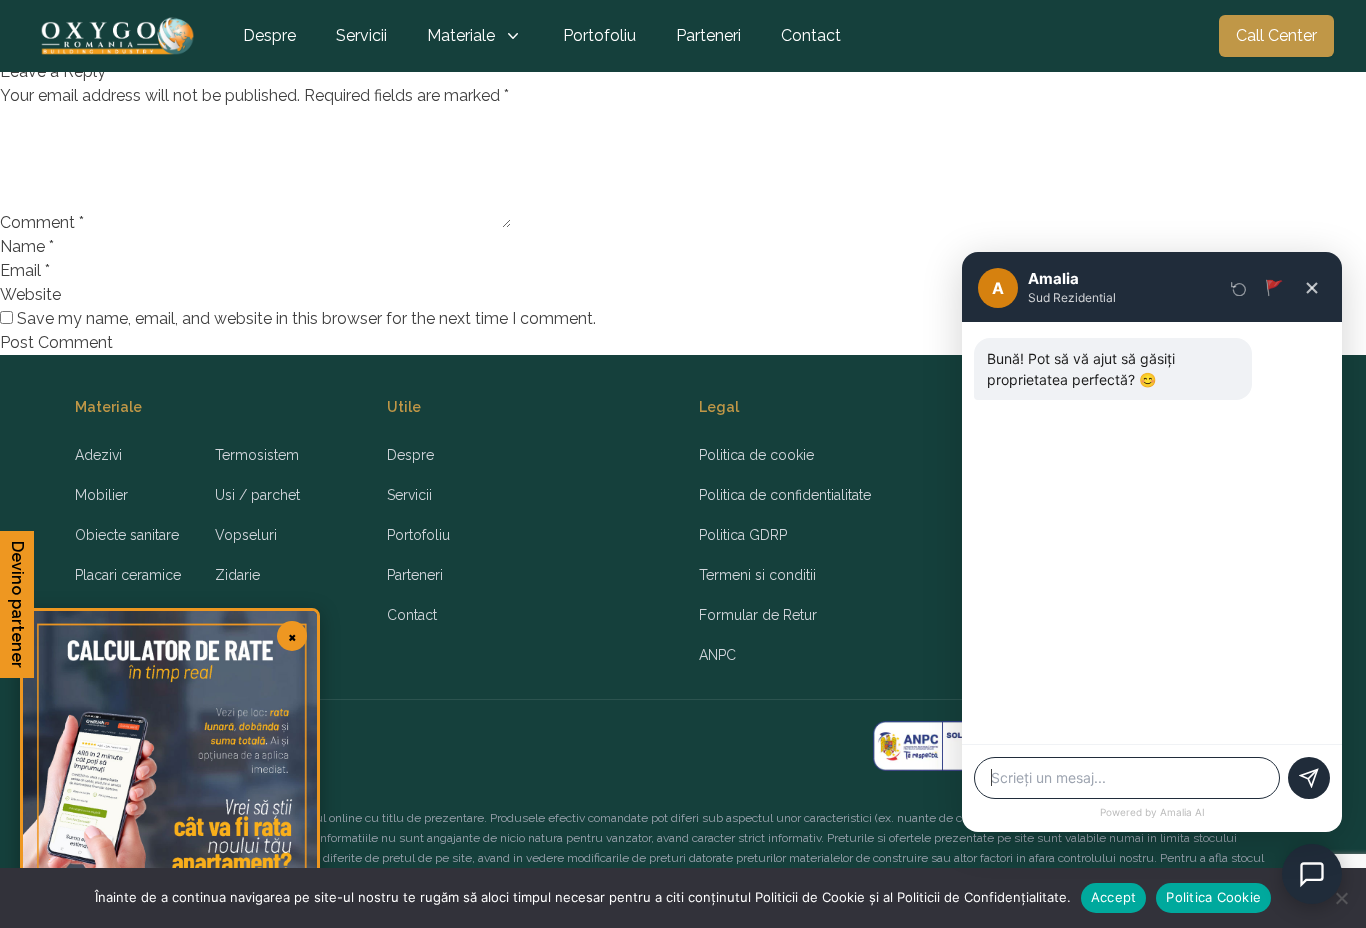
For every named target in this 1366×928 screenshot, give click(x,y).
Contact (811, 35)
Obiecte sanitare (127, 535)
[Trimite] (1309, 778)
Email (25, 270)
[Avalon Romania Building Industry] (117, 36)
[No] (1341, 898)
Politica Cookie (1213, 897)
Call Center (1276, 35)
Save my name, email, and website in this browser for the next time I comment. (306, 318)
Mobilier (101, 495)
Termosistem (257, 455)
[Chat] (1312, 874)
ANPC (717, 655)
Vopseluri (246, 535)
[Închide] (1312, 288)
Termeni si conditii (757, 575)
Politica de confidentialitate (785, 495)
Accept (1114, 897)
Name (27, 246)
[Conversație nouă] (1239, 288)
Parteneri (708, 35)
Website (30, 294)
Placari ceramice (128, 575)
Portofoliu (599, 35)
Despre (269, 35)
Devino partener (17, 604)
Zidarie (237, 575)
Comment (42, 222)
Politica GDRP (743, 535)
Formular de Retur (758, 615)
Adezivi (98, 455)
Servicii (361, 35)
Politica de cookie (756, 455)
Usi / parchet (257, 495)
